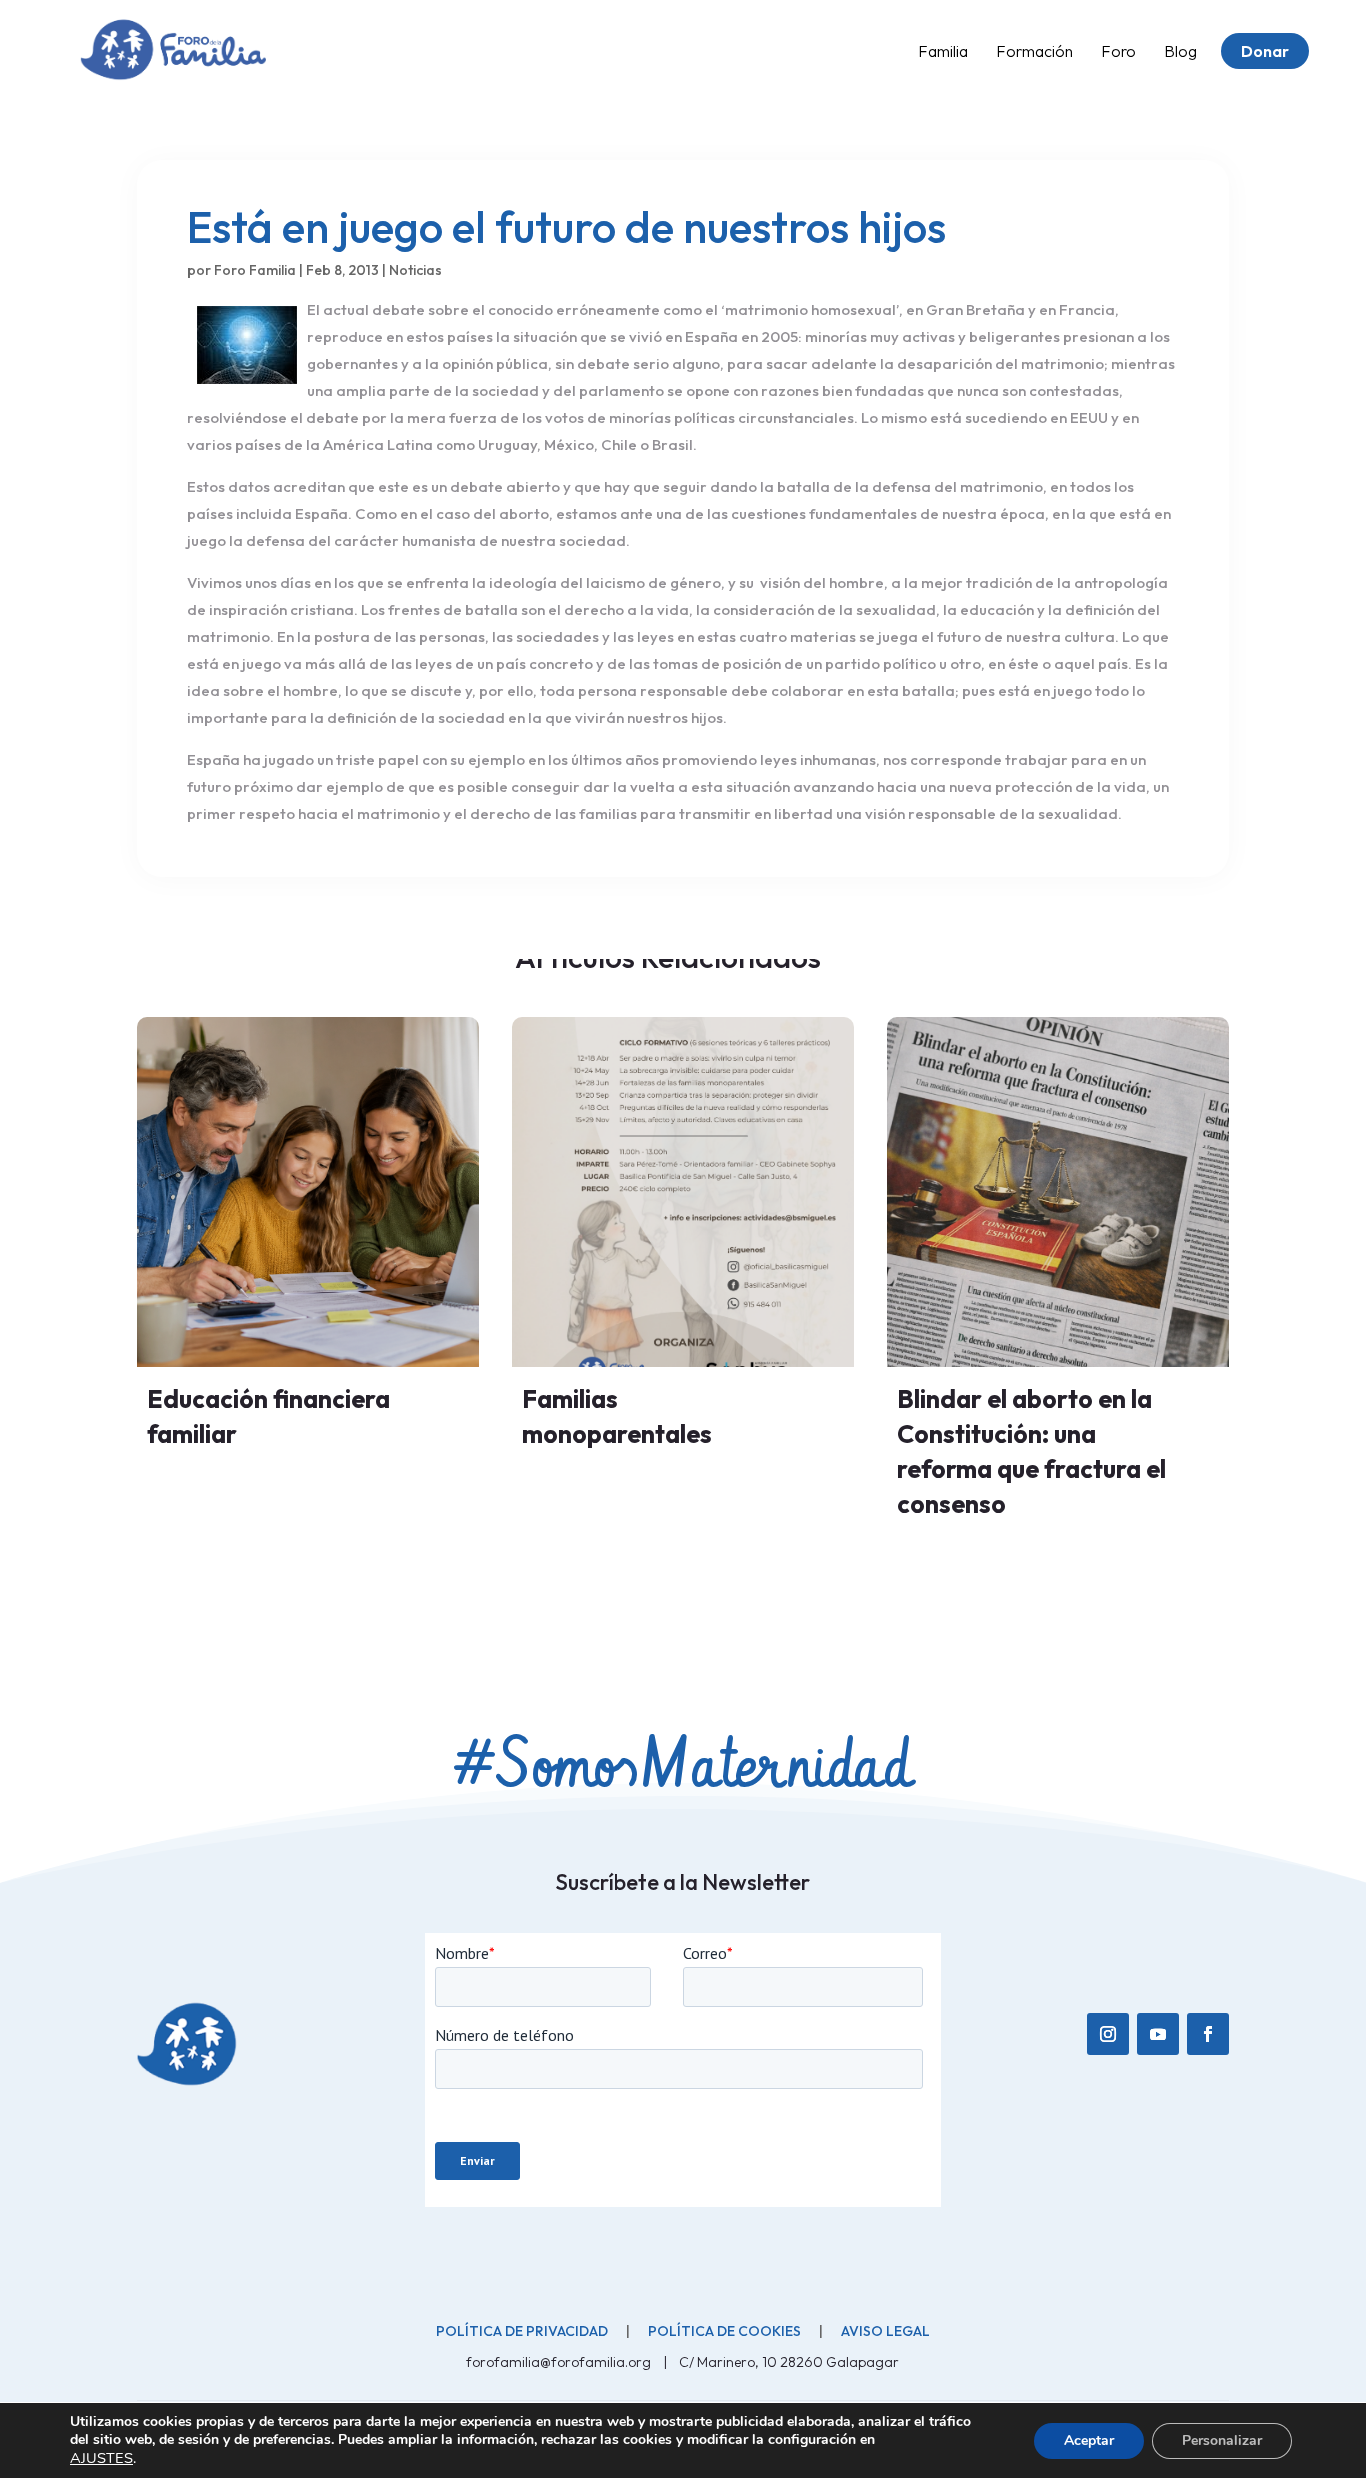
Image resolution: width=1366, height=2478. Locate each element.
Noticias (415, 270)
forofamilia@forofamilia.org (560, 2362)
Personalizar (1222, 2440)
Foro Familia (255, 270)
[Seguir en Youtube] (1158, 2034)
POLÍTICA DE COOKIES (724, 2331)
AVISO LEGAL (885, 2331)
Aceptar (1089, 2440)
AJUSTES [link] (101, 2458)
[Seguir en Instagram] (1108, 2034)
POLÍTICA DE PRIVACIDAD (522, 2331)
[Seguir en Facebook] (1208, 2034)
